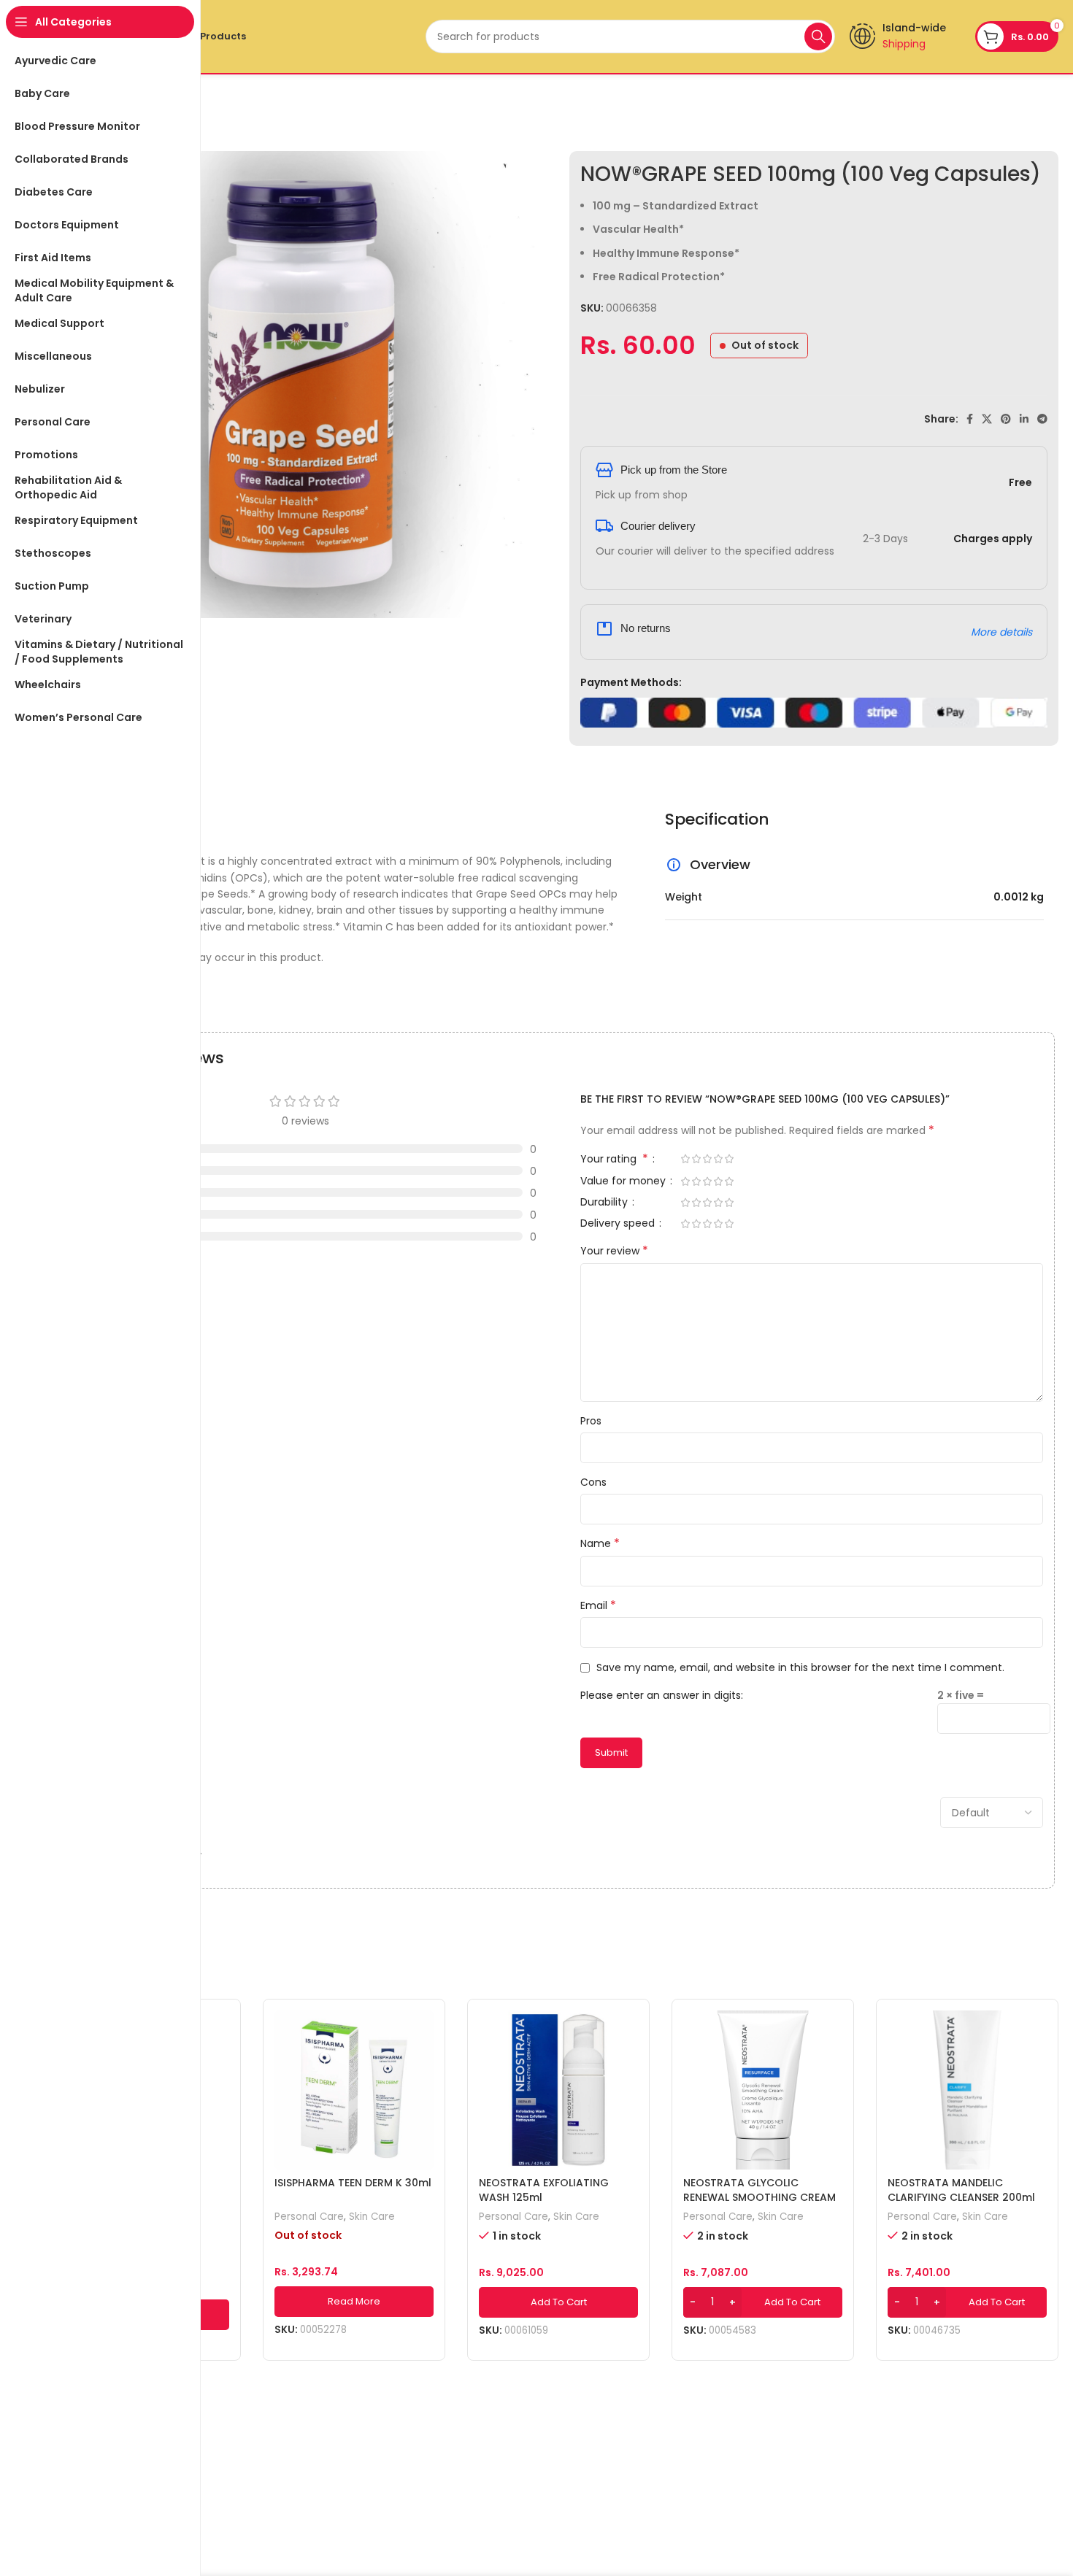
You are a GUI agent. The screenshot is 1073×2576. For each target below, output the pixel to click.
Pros (591, 1421)
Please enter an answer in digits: (662, 1695)
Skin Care (372, 2217)
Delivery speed (619, 1224)
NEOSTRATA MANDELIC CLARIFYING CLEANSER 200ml (961, 2190)
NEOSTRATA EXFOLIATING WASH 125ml (544, 2190)
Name (600, 1543)
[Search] (818, 36)
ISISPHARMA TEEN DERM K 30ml (353, 2183)
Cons (593, 1482)
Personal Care (309, 2217)
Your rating (614, 1160)
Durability (605, 1203)
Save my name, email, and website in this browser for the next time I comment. (800, 1667)
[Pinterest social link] (1006, 419)
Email (598, 1605)
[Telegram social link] (1042, 419)
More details (1001, 632)
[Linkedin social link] (1024, 419)
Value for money (624, 1182)
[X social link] (987, 419)
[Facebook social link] (970, 419)
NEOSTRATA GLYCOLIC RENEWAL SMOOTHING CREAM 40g (759, 2197)
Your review (614, 1251)
